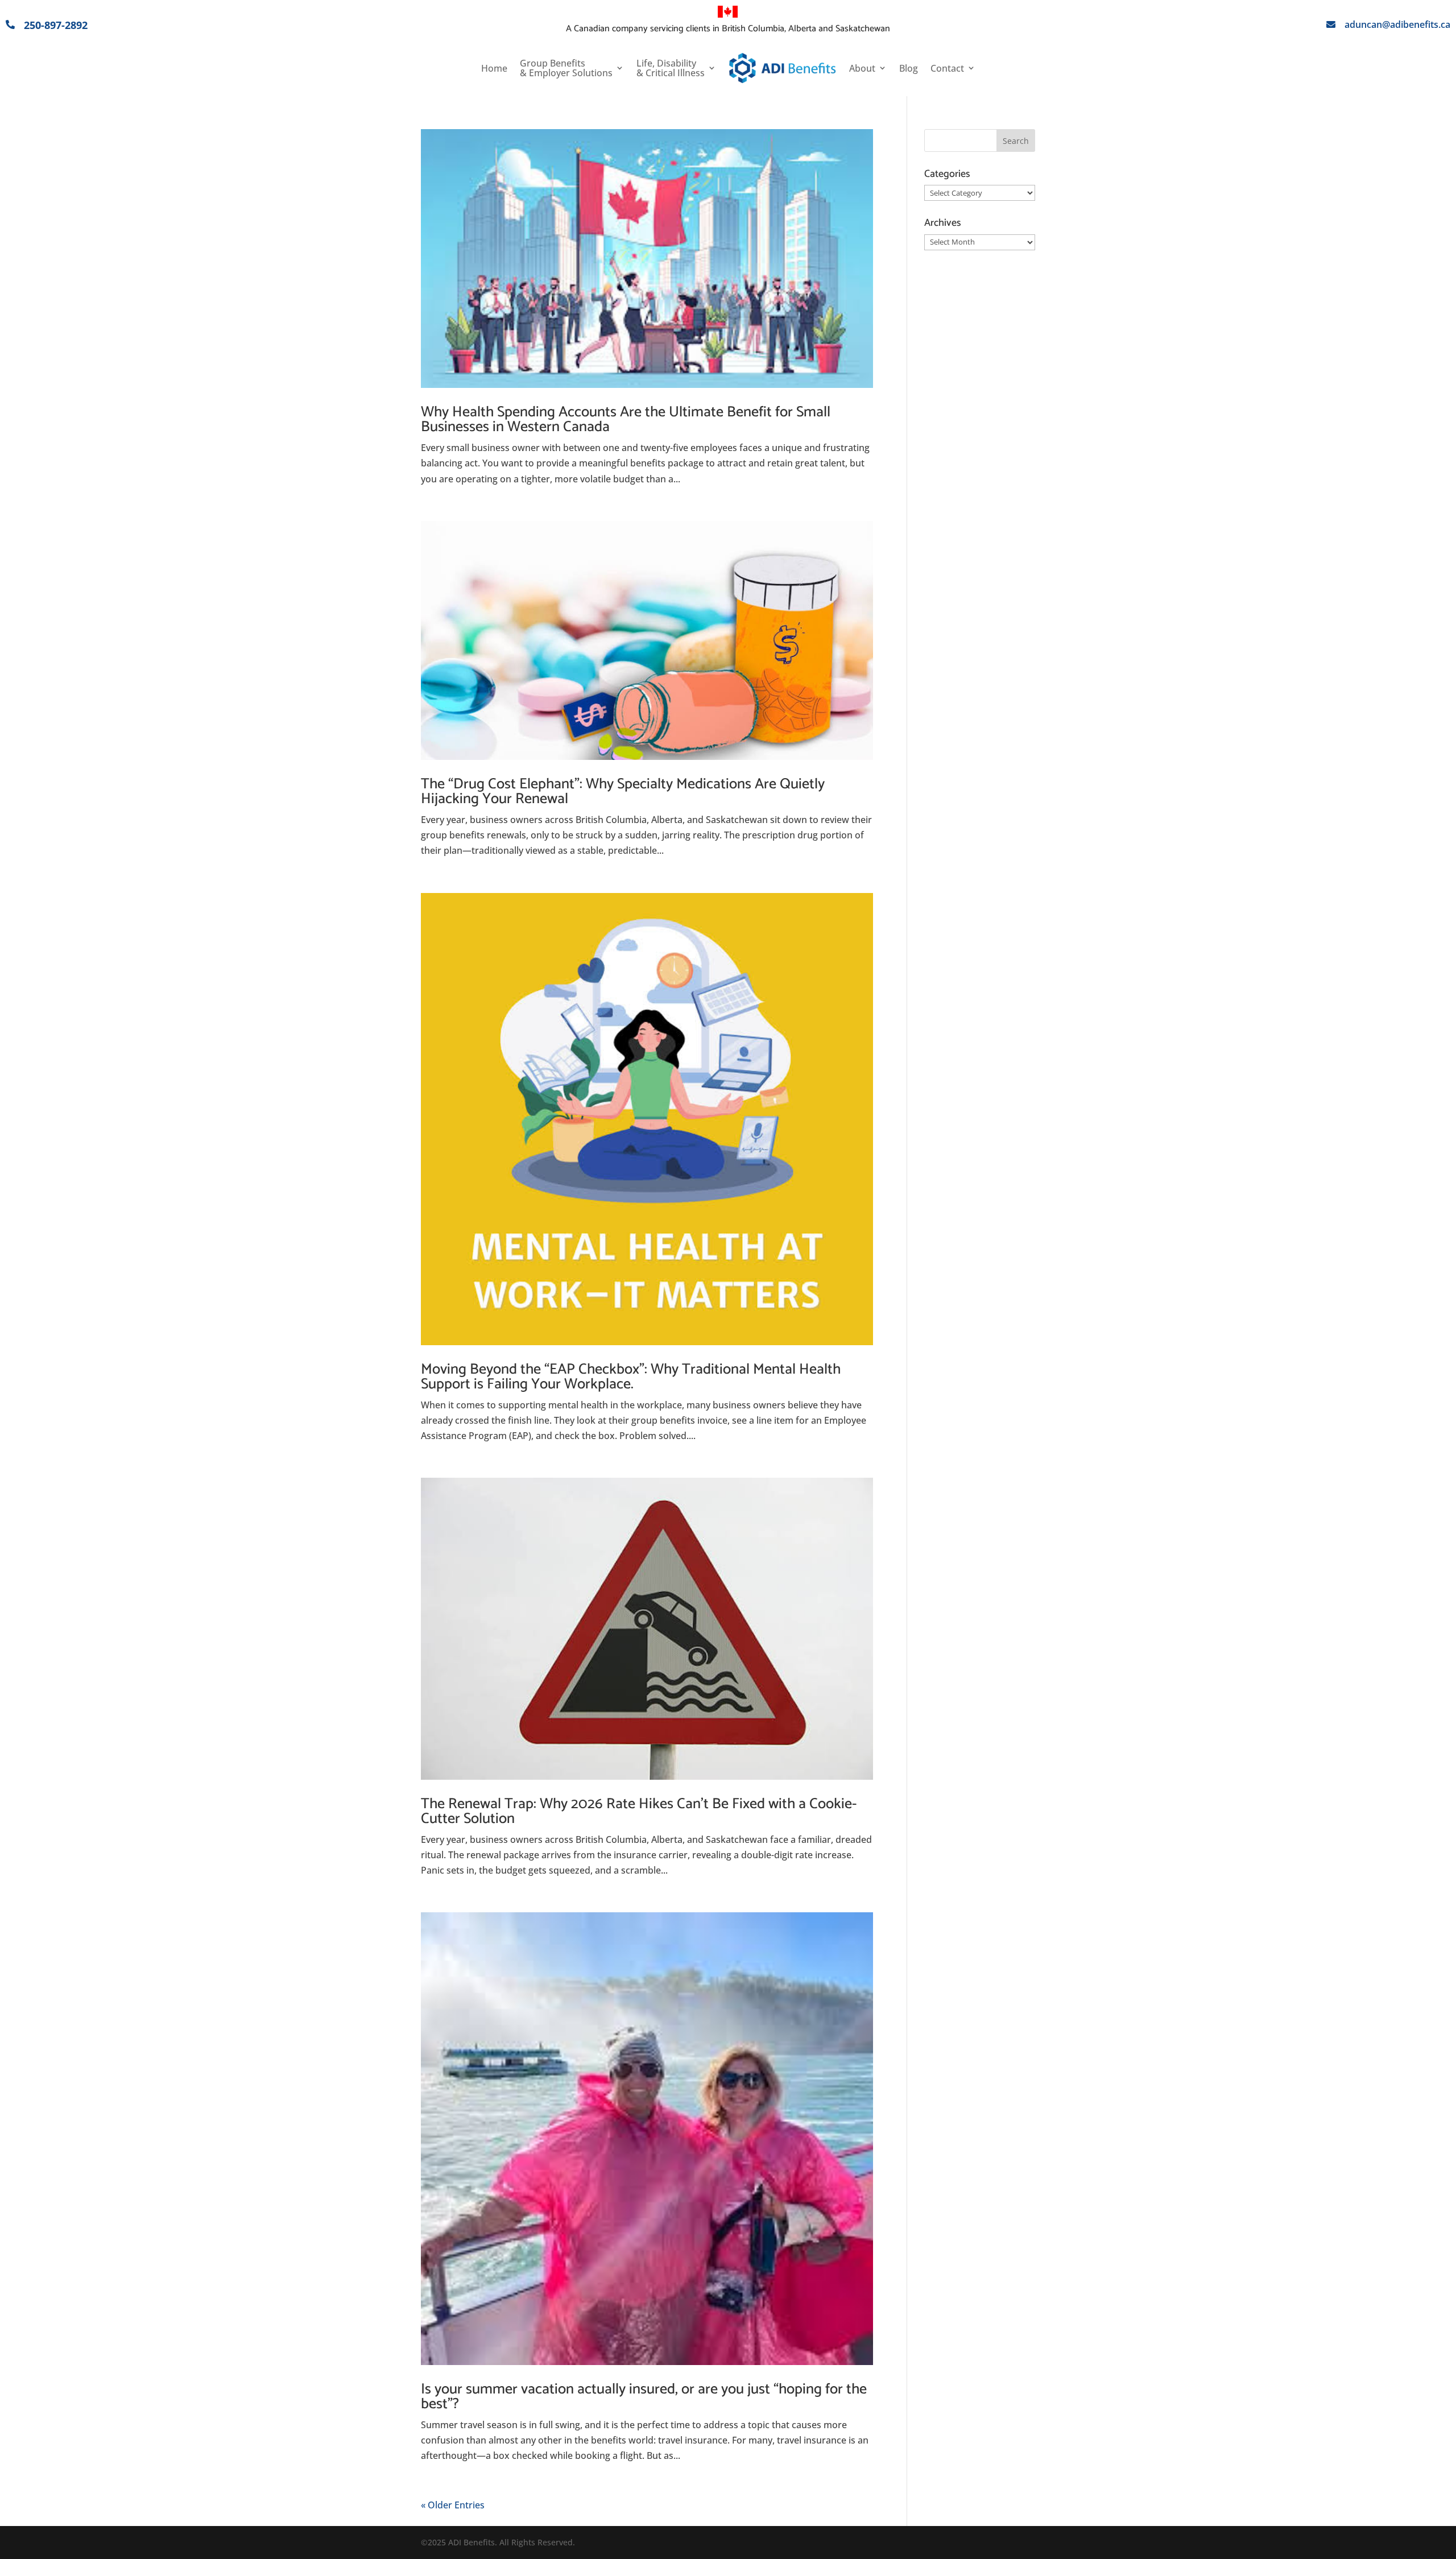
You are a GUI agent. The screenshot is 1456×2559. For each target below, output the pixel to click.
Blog (909, 68)
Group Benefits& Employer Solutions (566, 68)
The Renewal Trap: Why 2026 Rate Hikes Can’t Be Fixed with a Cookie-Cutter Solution (639, 1811)
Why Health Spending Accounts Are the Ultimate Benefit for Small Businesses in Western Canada (626, 419)
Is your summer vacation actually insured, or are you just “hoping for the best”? (644, 2397)
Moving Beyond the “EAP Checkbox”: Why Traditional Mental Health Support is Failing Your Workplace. (631, 1377)
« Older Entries (453, 2505)
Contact (947, 68)
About (862, 68)
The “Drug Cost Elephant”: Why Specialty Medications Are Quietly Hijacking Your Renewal (623, 791)
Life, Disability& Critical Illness (671, 68)
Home (494, 68)
